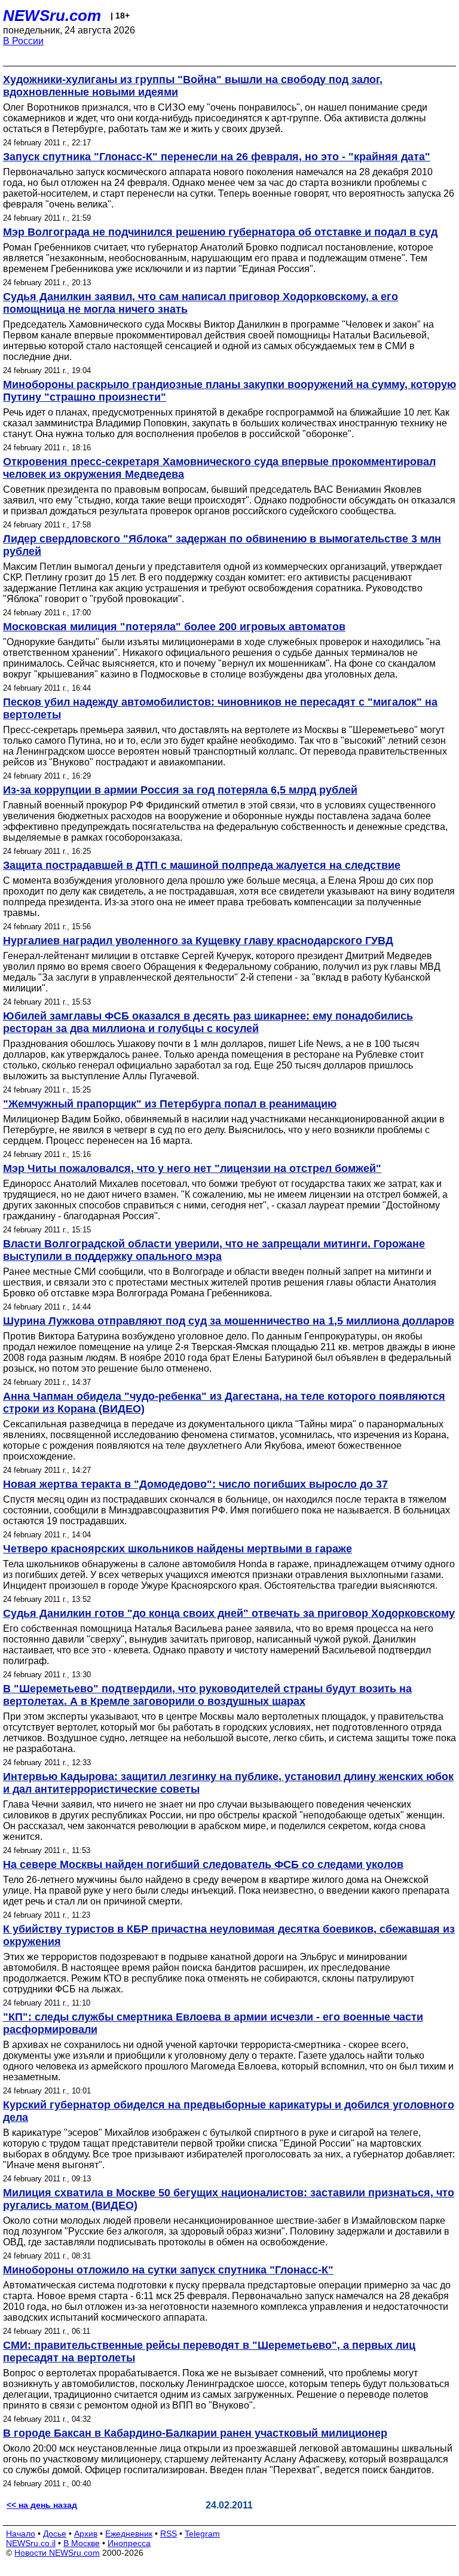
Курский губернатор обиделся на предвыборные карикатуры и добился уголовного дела (229, 2111)
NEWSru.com (52, 16)
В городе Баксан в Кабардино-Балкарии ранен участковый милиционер (195, 2433)
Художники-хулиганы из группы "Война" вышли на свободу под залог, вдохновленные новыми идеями (193, 86)
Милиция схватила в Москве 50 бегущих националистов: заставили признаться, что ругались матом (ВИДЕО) (229, 2199)
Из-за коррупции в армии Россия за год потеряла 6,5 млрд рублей (180, 790)
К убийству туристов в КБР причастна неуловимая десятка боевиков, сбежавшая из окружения (229, 1935)
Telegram (202, 2534)
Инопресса (129, 2543)
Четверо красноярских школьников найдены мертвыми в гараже (178, 1549)
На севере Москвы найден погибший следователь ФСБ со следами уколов (203, 1864)
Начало (21, 2534)
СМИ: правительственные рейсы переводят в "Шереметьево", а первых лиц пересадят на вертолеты (209, 2351)
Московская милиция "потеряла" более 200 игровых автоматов (174, 627)
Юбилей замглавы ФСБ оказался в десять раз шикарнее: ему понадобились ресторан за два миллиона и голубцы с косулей (208, 1022)
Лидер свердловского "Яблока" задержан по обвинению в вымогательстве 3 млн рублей (222, 545)
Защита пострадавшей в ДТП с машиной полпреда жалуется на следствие (202, 865)
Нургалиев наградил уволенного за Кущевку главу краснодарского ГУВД (198, 941)
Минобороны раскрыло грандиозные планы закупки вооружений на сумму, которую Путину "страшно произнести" (229, 391)
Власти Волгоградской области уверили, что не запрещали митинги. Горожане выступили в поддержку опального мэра (214, 1250)
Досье (55, 2534)
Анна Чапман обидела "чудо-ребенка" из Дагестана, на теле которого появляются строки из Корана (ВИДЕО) (224, 1403)
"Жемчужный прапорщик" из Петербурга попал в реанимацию (170, 1104)
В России (23, 41)
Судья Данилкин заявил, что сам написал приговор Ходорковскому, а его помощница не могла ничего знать (201, 303)
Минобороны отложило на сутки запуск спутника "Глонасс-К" (168, 2270)
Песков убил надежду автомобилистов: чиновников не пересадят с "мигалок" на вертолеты (220, 708)
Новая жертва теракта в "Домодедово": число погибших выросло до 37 (195, 1484)
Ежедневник (129, 2534)
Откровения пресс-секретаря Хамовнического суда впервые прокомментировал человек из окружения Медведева (219, 468)
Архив (86, 2534)
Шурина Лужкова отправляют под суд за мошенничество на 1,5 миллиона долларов (229, 1321)
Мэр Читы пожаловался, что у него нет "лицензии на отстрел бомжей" (192, 1168)
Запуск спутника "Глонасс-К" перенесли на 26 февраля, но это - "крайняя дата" (217, 157)
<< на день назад (42, 2505)
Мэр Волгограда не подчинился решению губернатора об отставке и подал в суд (220, 232)
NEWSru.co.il (31, 2543)
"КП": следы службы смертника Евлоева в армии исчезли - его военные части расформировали (213, 2023)
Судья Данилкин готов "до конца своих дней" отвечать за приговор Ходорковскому (229, 1613)
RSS (169, 2534)
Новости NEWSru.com (57, 2553)
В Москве (82, 2543)
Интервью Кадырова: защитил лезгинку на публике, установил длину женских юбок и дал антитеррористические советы (228, 1783)
